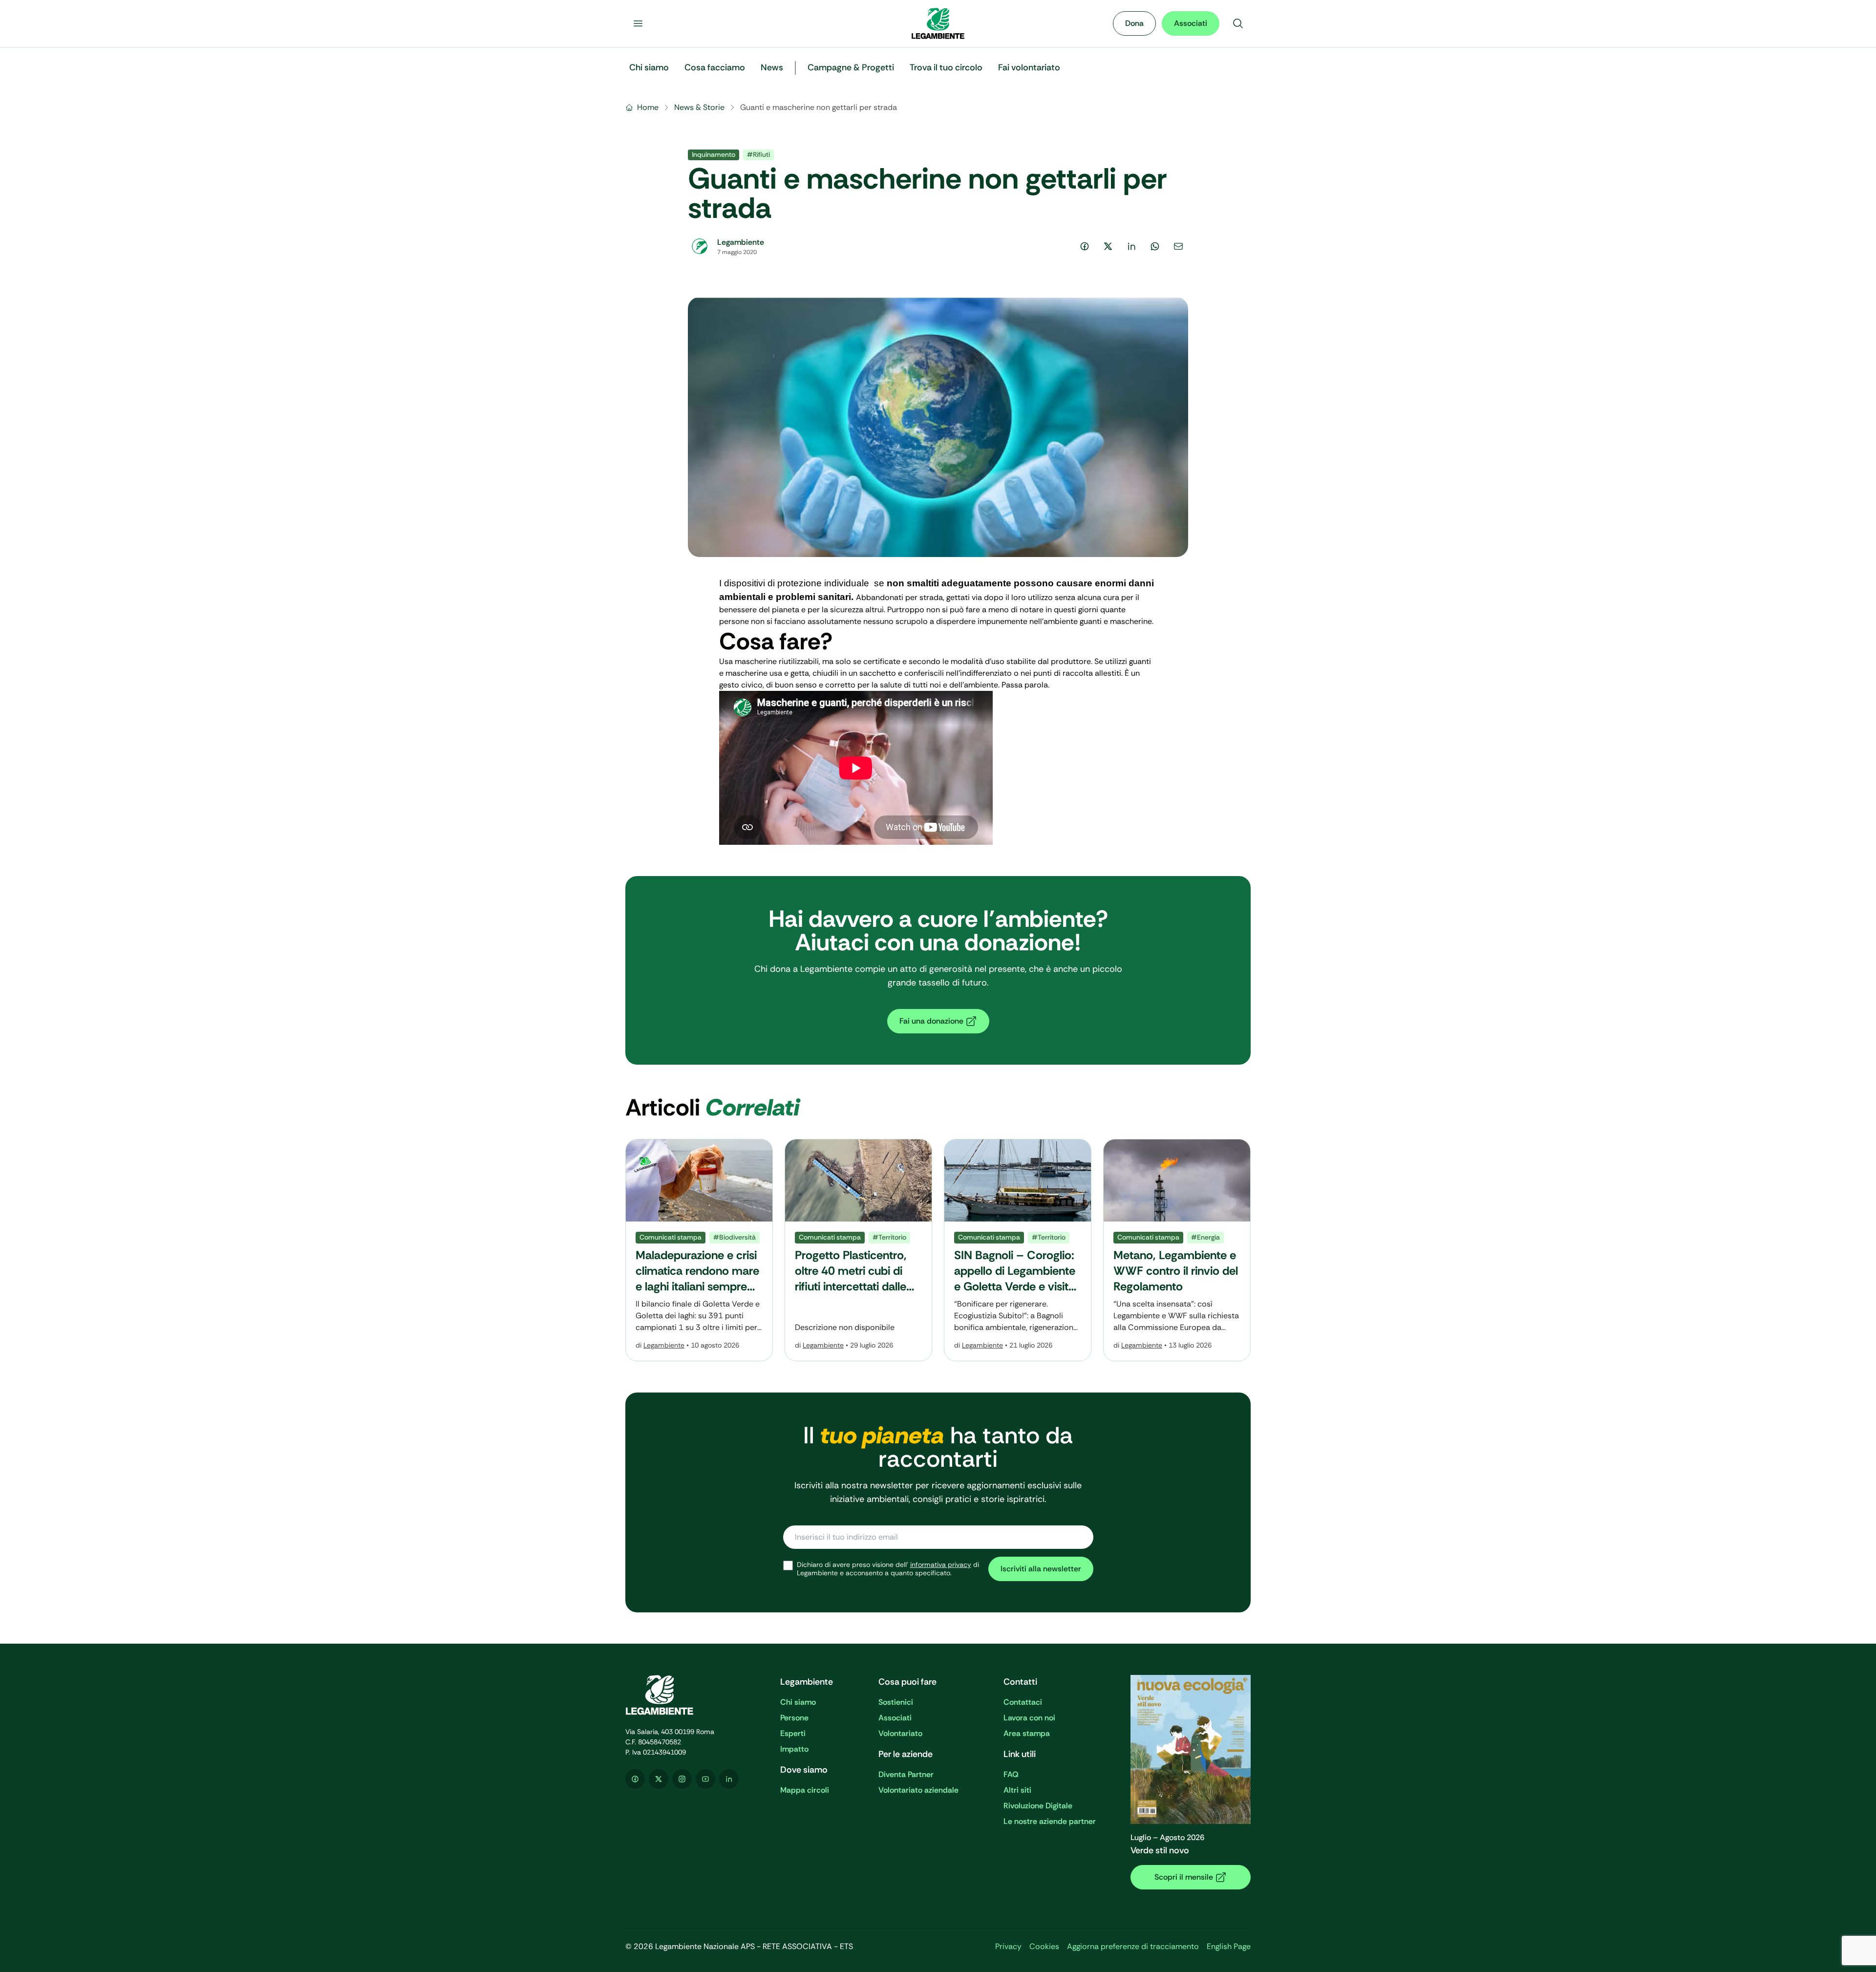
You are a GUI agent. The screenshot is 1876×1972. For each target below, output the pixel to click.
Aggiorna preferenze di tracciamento (1133, 1946)
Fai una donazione (931, 1021)
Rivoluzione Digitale (1038, 1806)
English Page (1229, 1946)
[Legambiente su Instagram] (682, 1779)
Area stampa (1027, 1733)
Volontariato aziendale (918, 1790)
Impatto (794, 1749)
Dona (1134, 23)
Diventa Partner (906, 1774)
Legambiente (664, 1345)
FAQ (1011, 1774)
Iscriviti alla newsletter (1041, 1569)
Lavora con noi (1029, 1718)
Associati (1191, 23)
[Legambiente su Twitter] (659, 1779)
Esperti (793, 1733)
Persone (794, 1718)
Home (648, 107)
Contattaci (1023, 1702)
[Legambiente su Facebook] (635, 1779)
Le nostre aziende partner (1050, 1821)
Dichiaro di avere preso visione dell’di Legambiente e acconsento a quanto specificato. (888, 1569)
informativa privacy (941, 1565)
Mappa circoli (805, 1790)
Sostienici (896, 1702)
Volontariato (900, 1733)
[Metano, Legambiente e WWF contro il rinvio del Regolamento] (1177, 1250)
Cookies (1044, 1946)
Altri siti (1017, 1790)
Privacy (1008, 1946)
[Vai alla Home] (938, 23)
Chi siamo (798, 1702)
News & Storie (699, 107)
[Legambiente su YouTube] (705, 1779)
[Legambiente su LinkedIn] (729, 1779)
